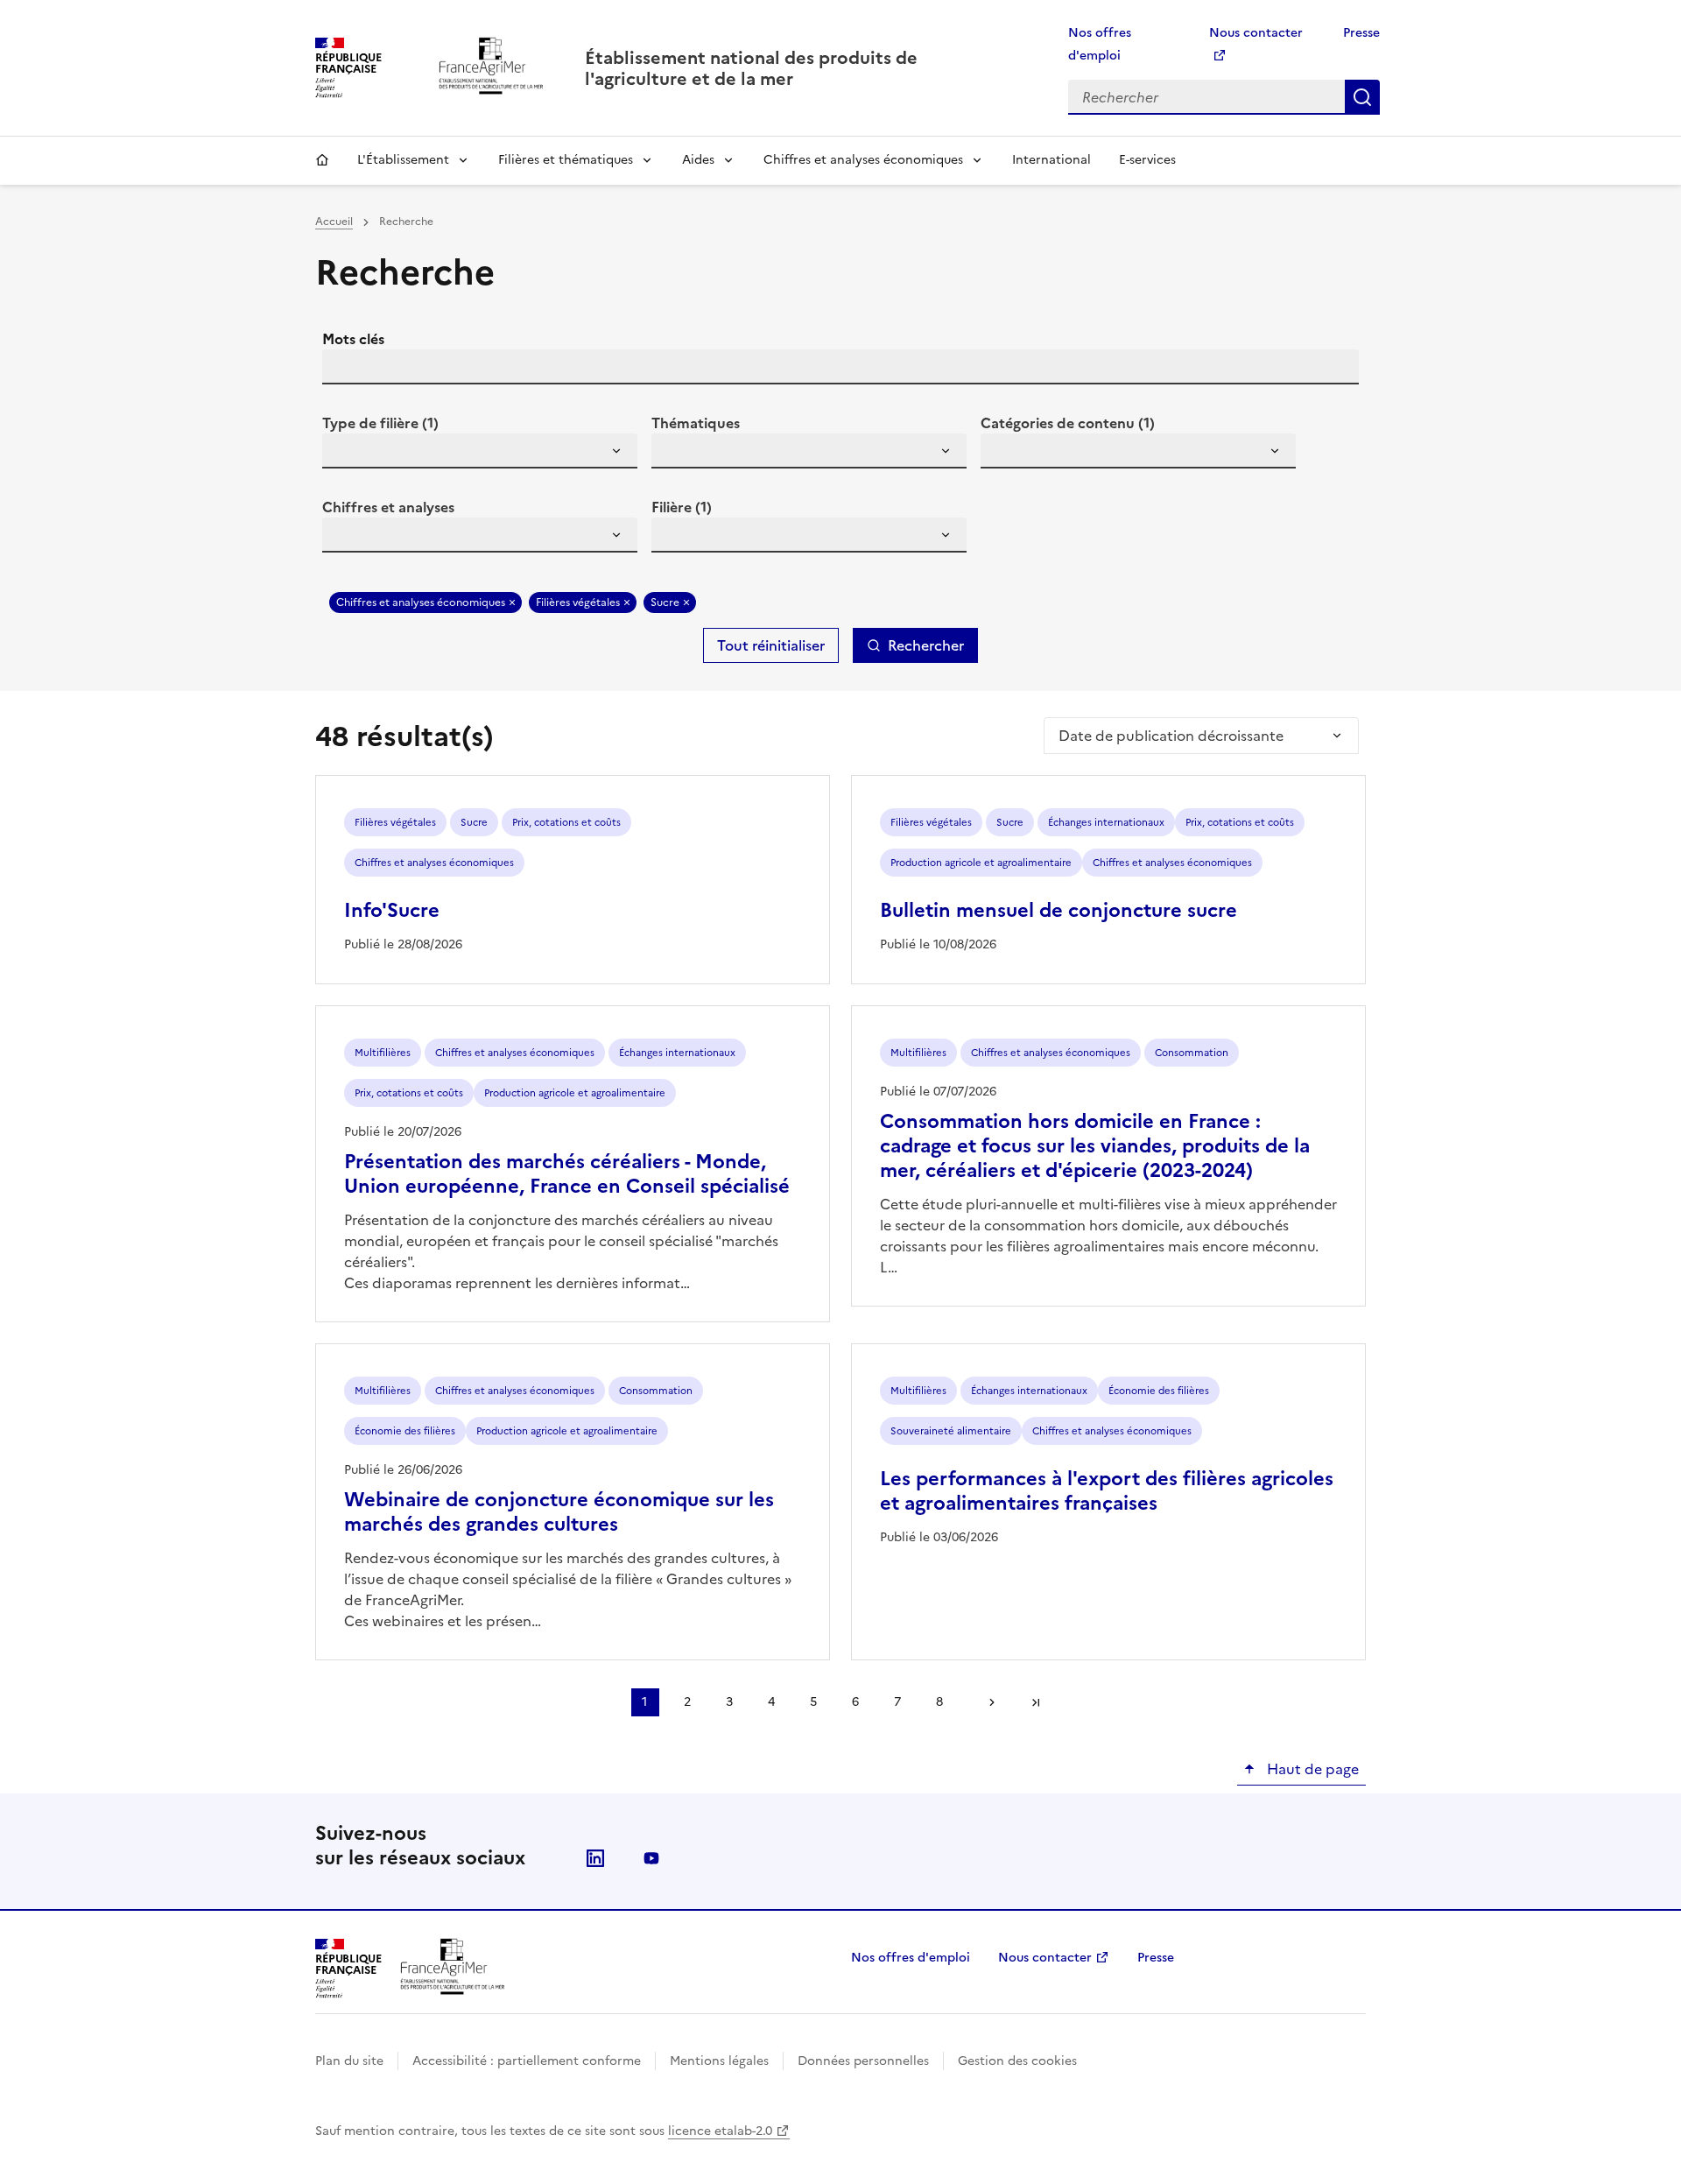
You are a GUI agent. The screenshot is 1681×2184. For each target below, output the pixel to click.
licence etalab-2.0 (720, 2131)
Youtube (651, 1858)
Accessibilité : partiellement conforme (527, 2061)
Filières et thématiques (566, 160)
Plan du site (349, 2061)
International (1052, 160)
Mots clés (353, 339)
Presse (1361, 33)
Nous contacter (1045, 1958)
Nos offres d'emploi (911, 1958)
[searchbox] (346, 454)
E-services (1147, 160)
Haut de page (1311, 1769)
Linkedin (595, 1858)
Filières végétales (578, 602)
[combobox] (480, 451)
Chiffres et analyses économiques (863, 160)
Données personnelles (863, 2061)
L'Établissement (403, 160)
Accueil (322, 160)
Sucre (665, 602)
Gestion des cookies (1017, 2061)
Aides (698, 160)
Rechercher (1362, 97)
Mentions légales (719, 2061)
